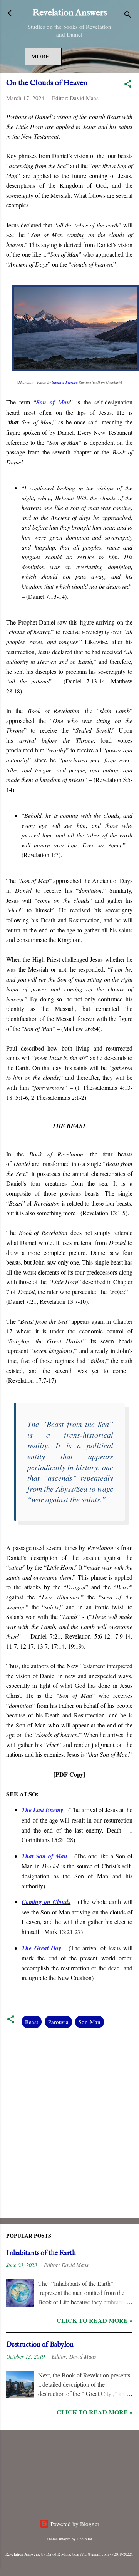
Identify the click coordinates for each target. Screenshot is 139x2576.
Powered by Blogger (74, 2524)
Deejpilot (84, 2539)
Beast (32, 2022)
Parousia (58, 2022)
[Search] (128, 16)
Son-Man (90, 2022)
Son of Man (53, 402)
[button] (128, 85)
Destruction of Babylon (40, 2345)
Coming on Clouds (46, 1902)
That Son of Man (44, 1856)
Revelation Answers (69, 13)
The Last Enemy (42, 1810)
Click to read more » (95, 2320)
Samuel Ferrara (65, 382)
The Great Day (41, 1948)
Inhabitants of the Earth (41, 2253)
